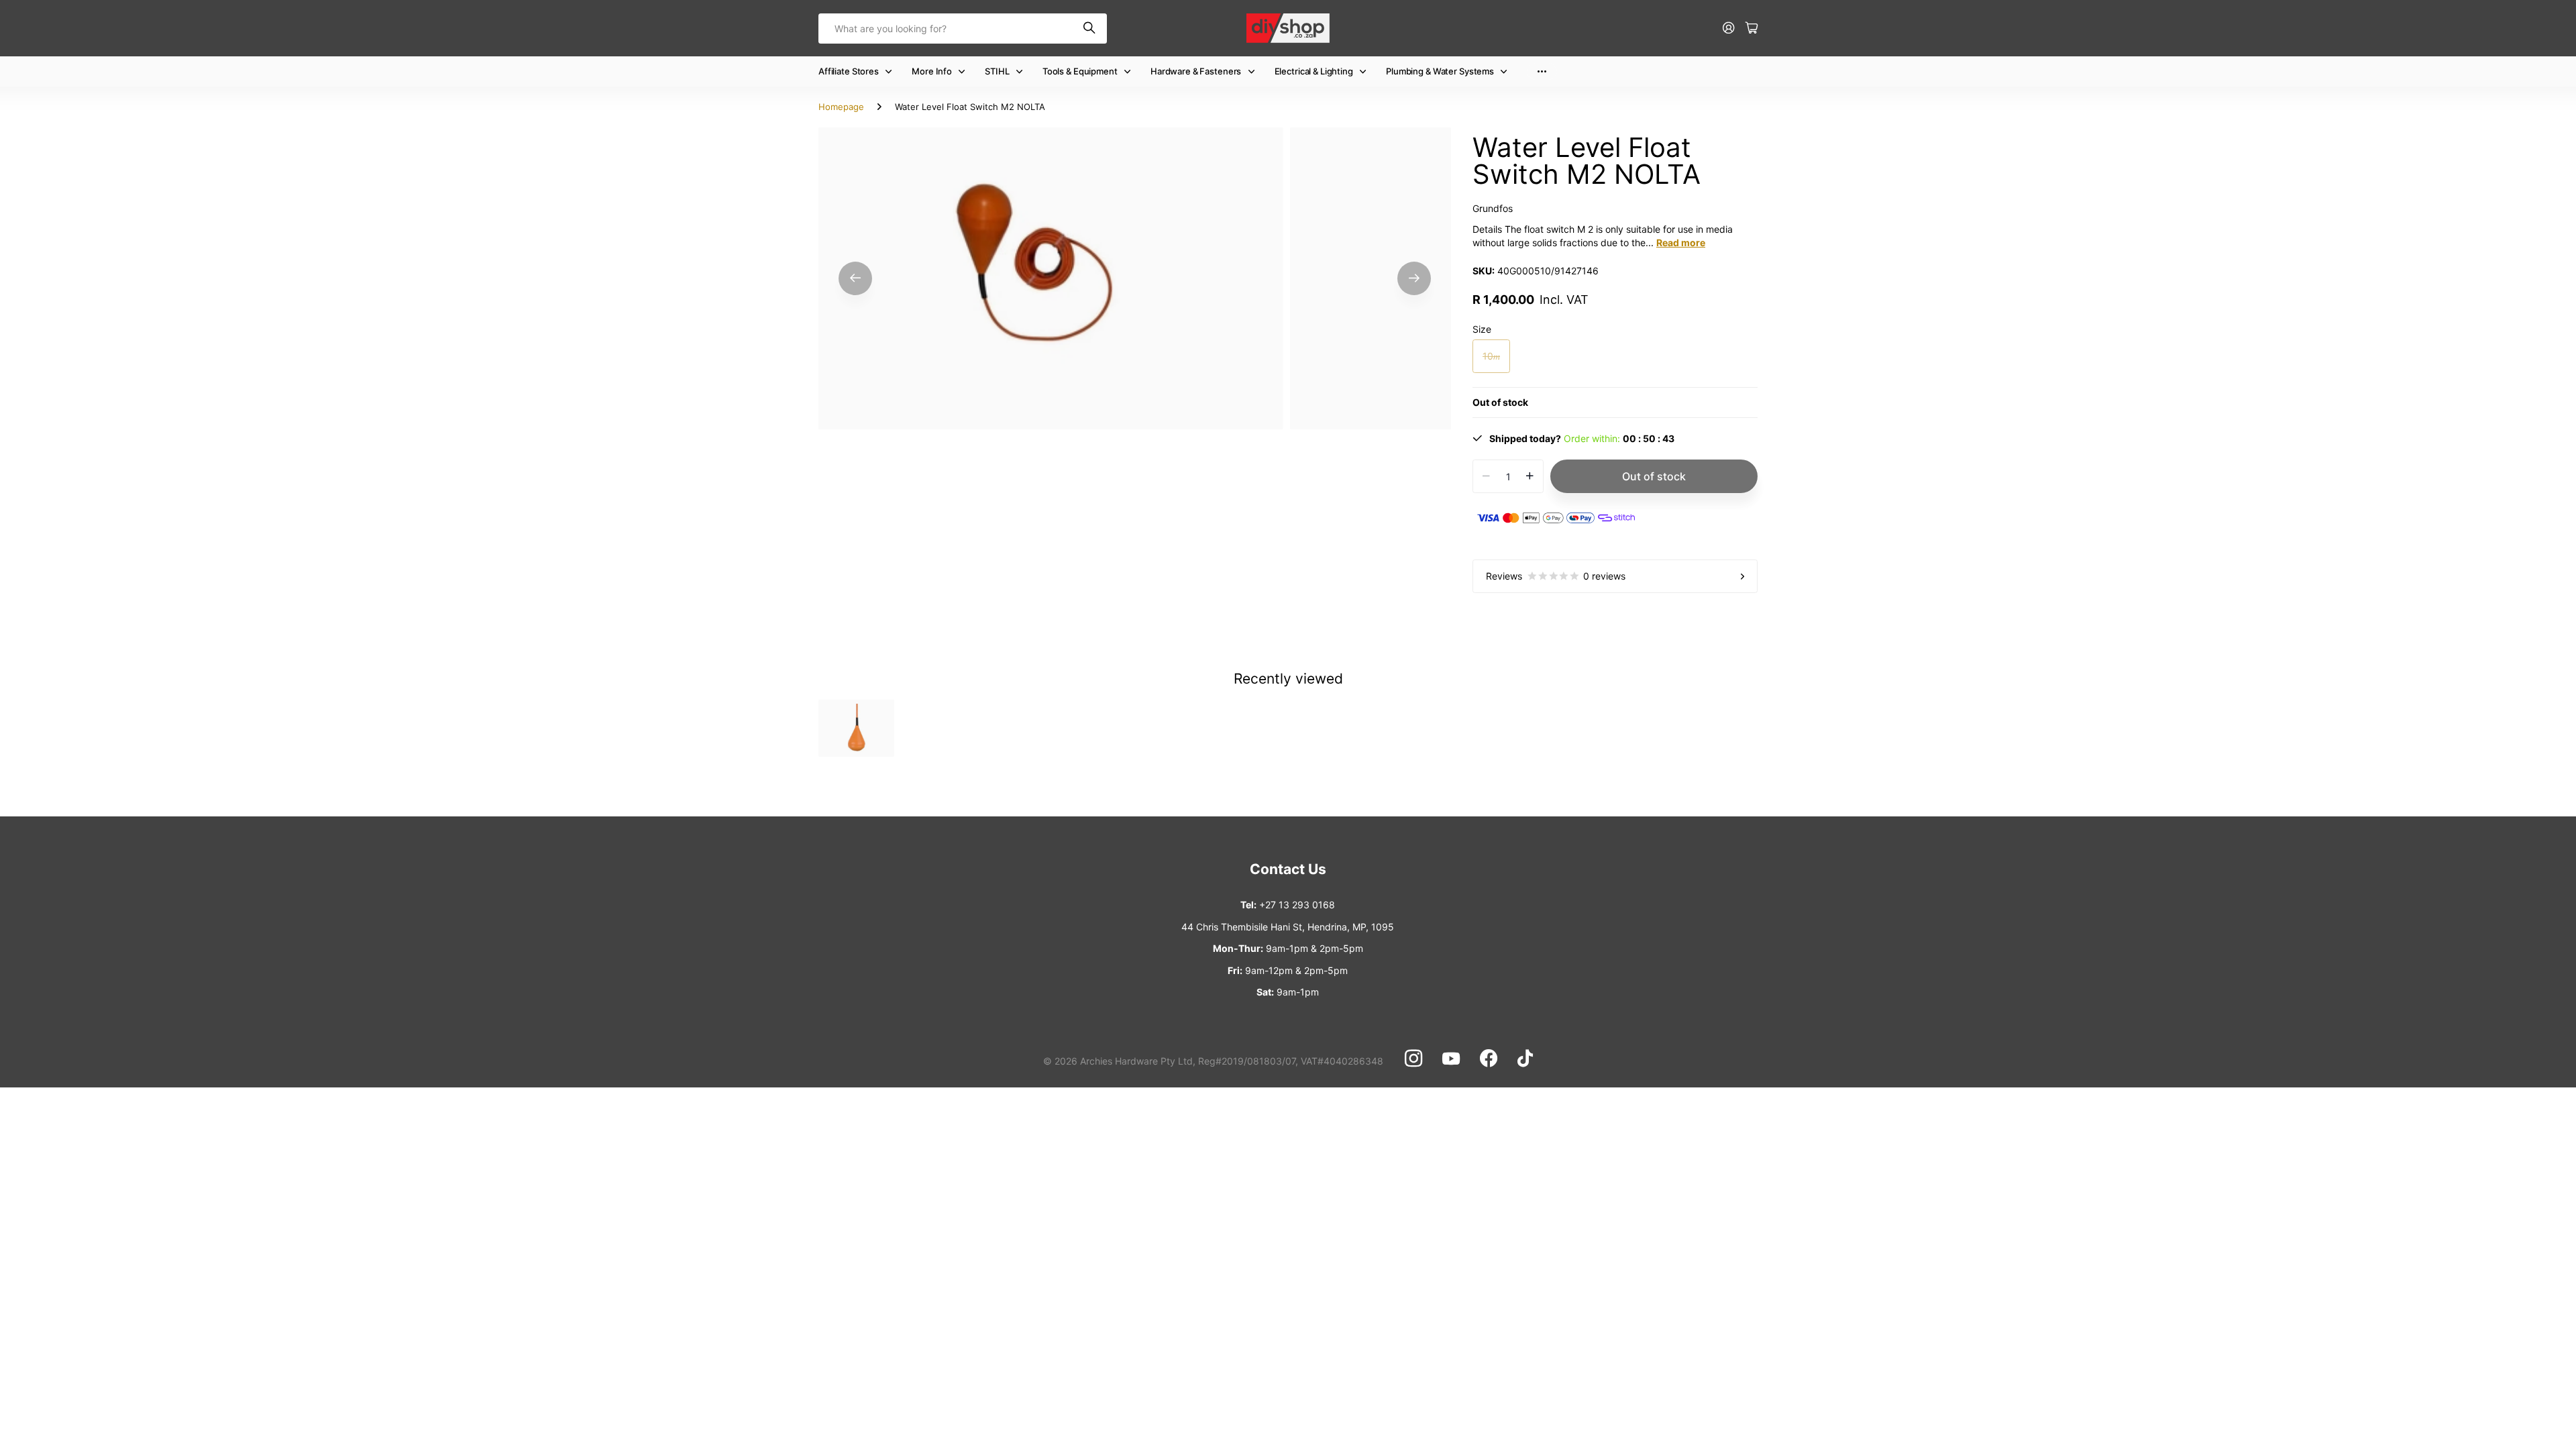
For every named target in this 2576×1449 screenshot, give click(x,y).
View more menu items (1542, 71)
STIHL (997, 71)
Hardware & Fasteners (1196, 71)
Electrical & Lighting (1314, 71)
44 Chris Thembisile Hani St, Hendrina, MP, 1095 (1288, 927)
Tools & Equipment (1080, 71)
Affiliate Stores (849, 71)
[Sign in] (1729, 29)
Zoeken (1090, 29)
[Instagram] (1413, 1059)
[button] (855, 279)
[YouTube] (1451, 1059)
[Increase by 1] (1530, 476)
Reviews (1556, 576)
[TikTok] (1525, 1059)
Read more (1681, 243)
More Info (932, 71)
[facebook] (1489, 1059)
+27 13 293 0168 (1297, 905)
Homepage (841, 107)
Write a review (2383, 253)
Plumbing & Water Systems (1440, 71)
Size (1482, 329)
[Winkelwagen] (1752, 29)
